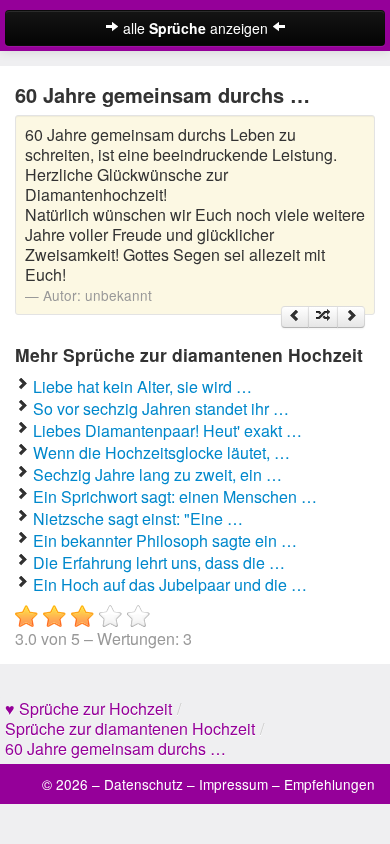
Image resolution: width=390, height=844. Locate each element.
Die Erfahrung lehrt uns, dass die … (159, 562)
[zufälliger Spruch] (323, 317)
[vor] (351, 317)
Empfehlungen (329, 784)
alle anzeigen (195, 28)
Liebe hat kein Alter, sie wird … (142, 386)
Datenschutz (143, 784)
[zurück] (295, 317)
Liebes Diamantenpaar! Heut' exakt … (167, 430)
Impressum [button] (233, 784)
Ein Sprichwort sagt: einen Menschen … (175, 496)
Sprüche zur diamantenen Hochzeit (130, 728)
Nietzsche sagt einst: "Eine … (138, 518)
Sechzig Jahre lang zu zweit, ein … (157, 474)
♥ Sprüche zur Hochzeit (88, 708)
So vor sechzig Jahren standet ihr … (161, 408)
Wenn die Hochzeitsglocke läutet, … (161, 452)
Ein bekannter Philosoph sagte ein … (165, 540)
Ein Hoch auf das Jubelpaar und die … (170, 584)
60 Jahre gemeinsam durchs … (115, 748)
